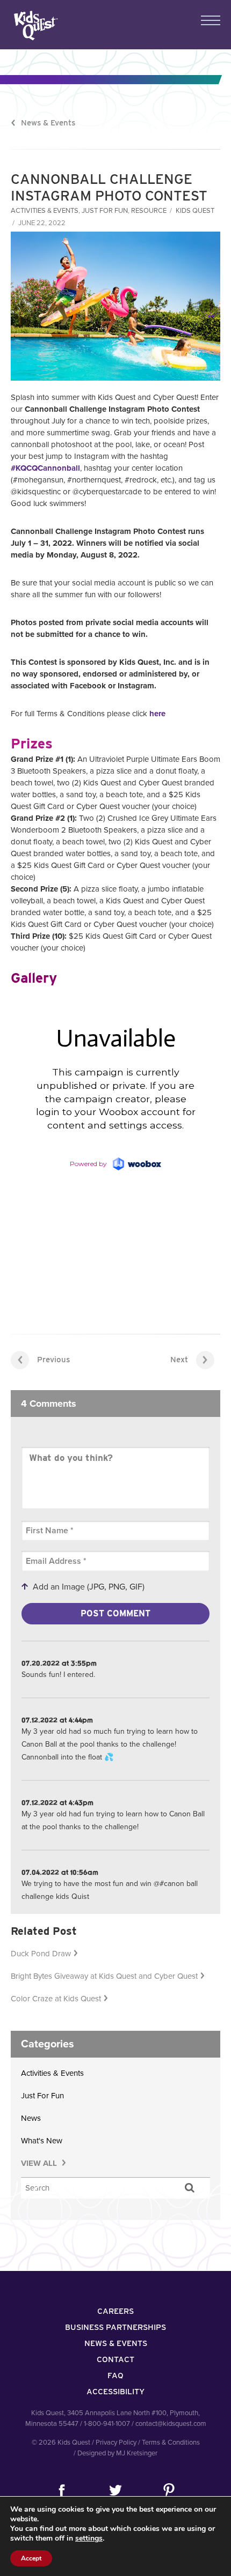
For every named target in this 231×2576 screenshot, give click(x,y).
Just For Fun (105, 211)
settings (89, 2538)
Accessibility (115, 2392)
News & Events (48, 123)
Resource (149, 211)
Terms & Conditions (171, 2443)
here (157, 714)
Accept (31, 2558)
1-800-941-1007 (107, 2424)
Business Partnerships (115, 2327)
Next (179, 1360)
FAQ (115, 2375)
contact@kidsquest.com (171, 2424)
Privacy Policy (116, 2443)
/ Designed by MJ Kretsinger (115, 2453)
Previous (53, 1360)
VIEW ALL (40, 2163)
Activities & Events (45, 211)
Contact (115, 2359)
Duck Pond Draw (41, 1954)
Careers (115, 2311)
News (31, 2118)
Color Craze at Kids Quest (56, 1999)
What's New (42, 2141)
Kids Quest (35, 25)
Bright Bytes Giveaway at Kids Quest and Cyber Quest (104, 1976)
